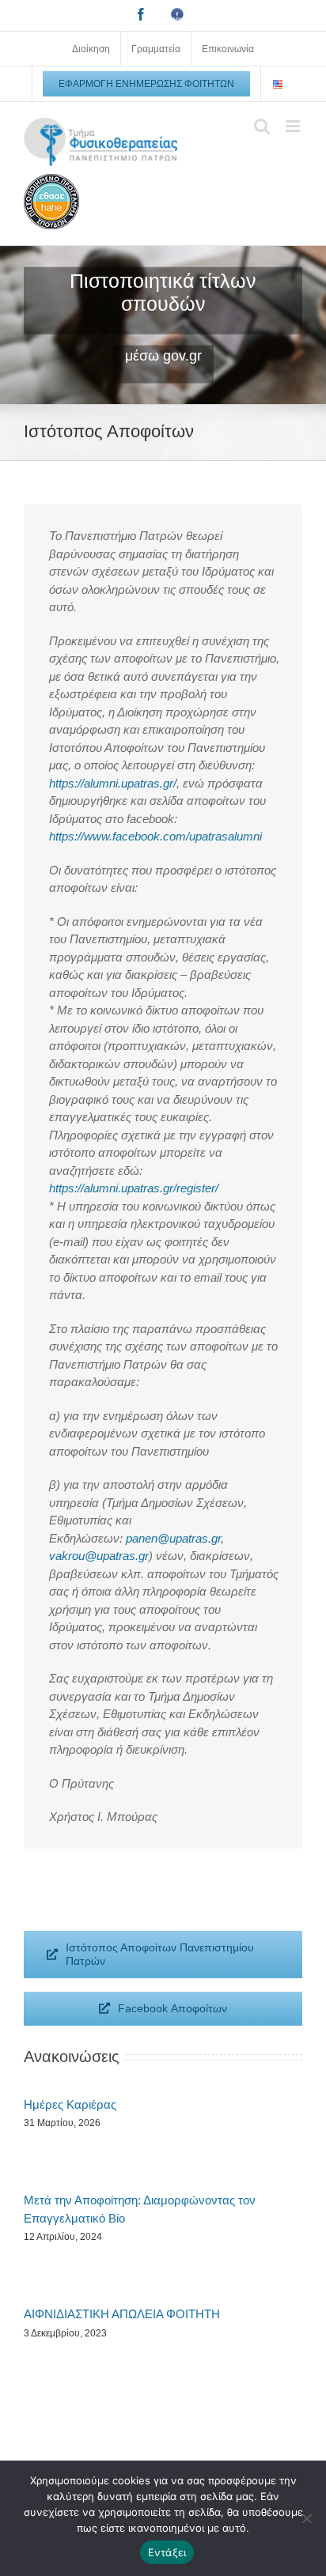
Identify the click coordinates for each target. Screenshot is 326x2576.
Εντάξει (167, 2552)
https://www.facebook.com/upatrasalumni (155, 836)
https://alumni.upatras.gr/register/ (134, 1188)
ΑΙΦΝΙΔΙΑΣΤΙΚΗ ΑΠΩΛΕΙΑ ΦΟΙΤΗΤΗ (122, 2314)
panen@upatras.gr (173, 1538)
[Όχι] (306, 2518)
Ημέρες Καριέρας (70, 2104)
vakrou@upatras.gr (99, 1556)
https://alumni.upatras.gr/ (113, 783)
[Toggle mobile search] (262, 126)
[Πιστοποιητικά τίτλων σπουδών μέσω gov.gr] (163, 325)
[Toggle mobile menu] (294, 126)
